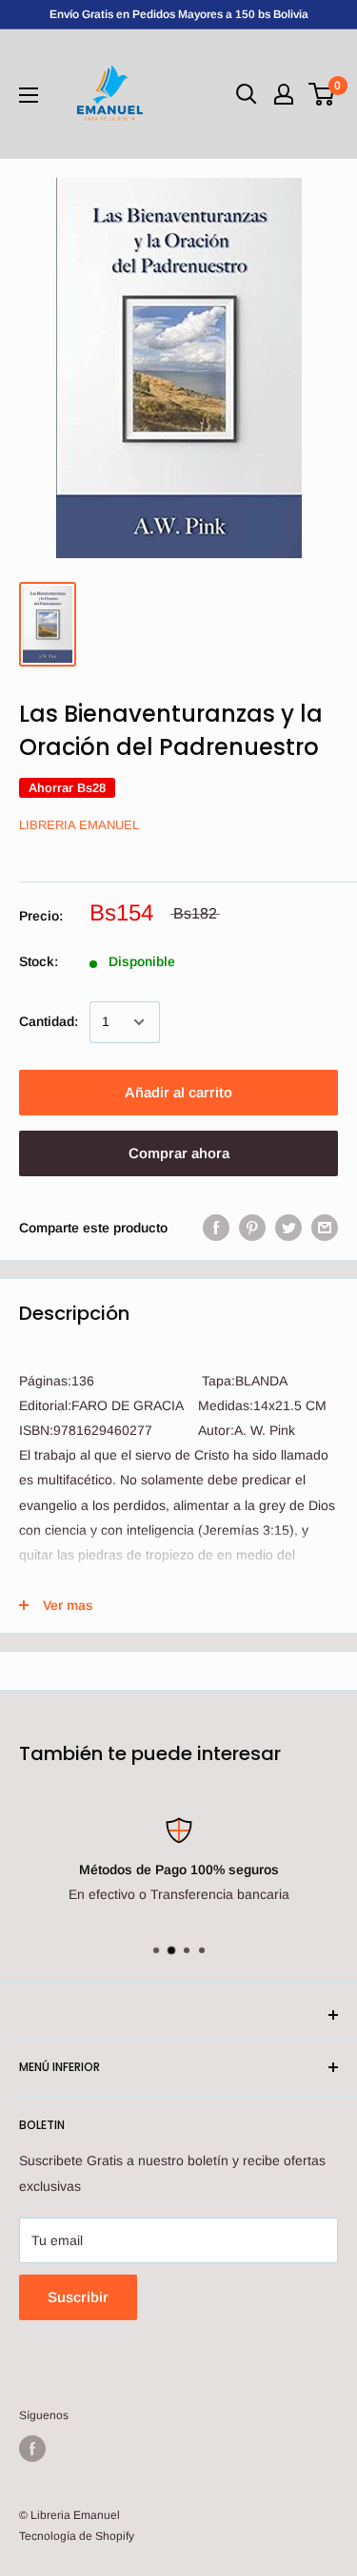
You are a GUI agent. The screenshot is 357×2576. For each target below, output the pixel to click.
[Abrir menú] (29, 95)
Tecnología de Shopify (77, 2536)
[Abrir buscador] (247, 94)
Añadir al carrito (178, 1092)
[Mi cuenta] (284, 94)
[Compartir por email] (325, 1228)
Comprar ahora (179, 1153)
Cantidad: (49, 1021)
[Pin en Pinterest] (252, 1228)
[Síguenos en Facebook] (32, 2449)
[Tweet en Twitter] (288, 1228)
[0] (322, 94)
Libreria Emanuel (79, 825)
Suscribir (78, 2297)
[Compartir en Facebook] (216, 1228)
